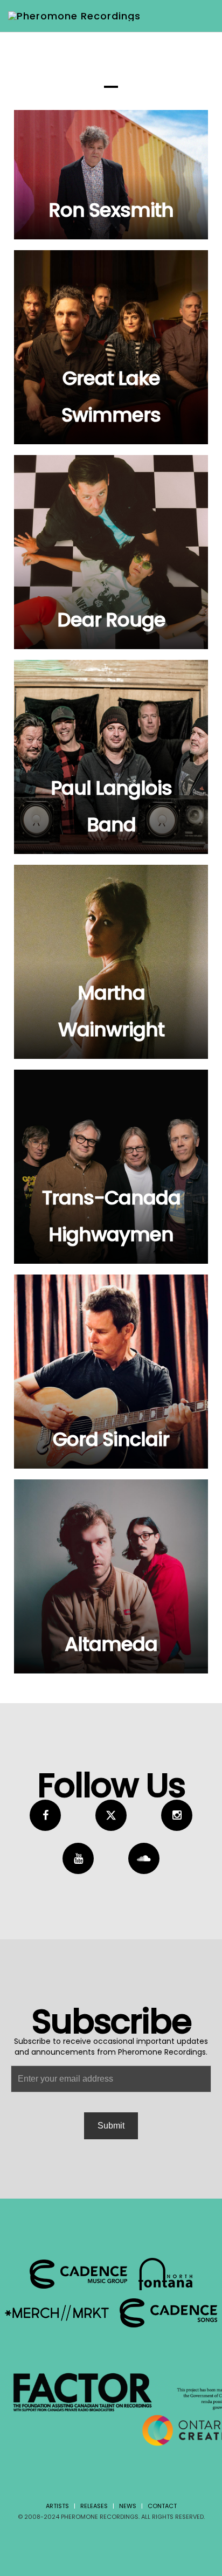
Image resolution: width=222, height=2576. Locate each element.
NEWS (128, 2506)
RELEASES (94, 2506)
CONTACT (162, 2506)
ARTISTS (57, 2506)
